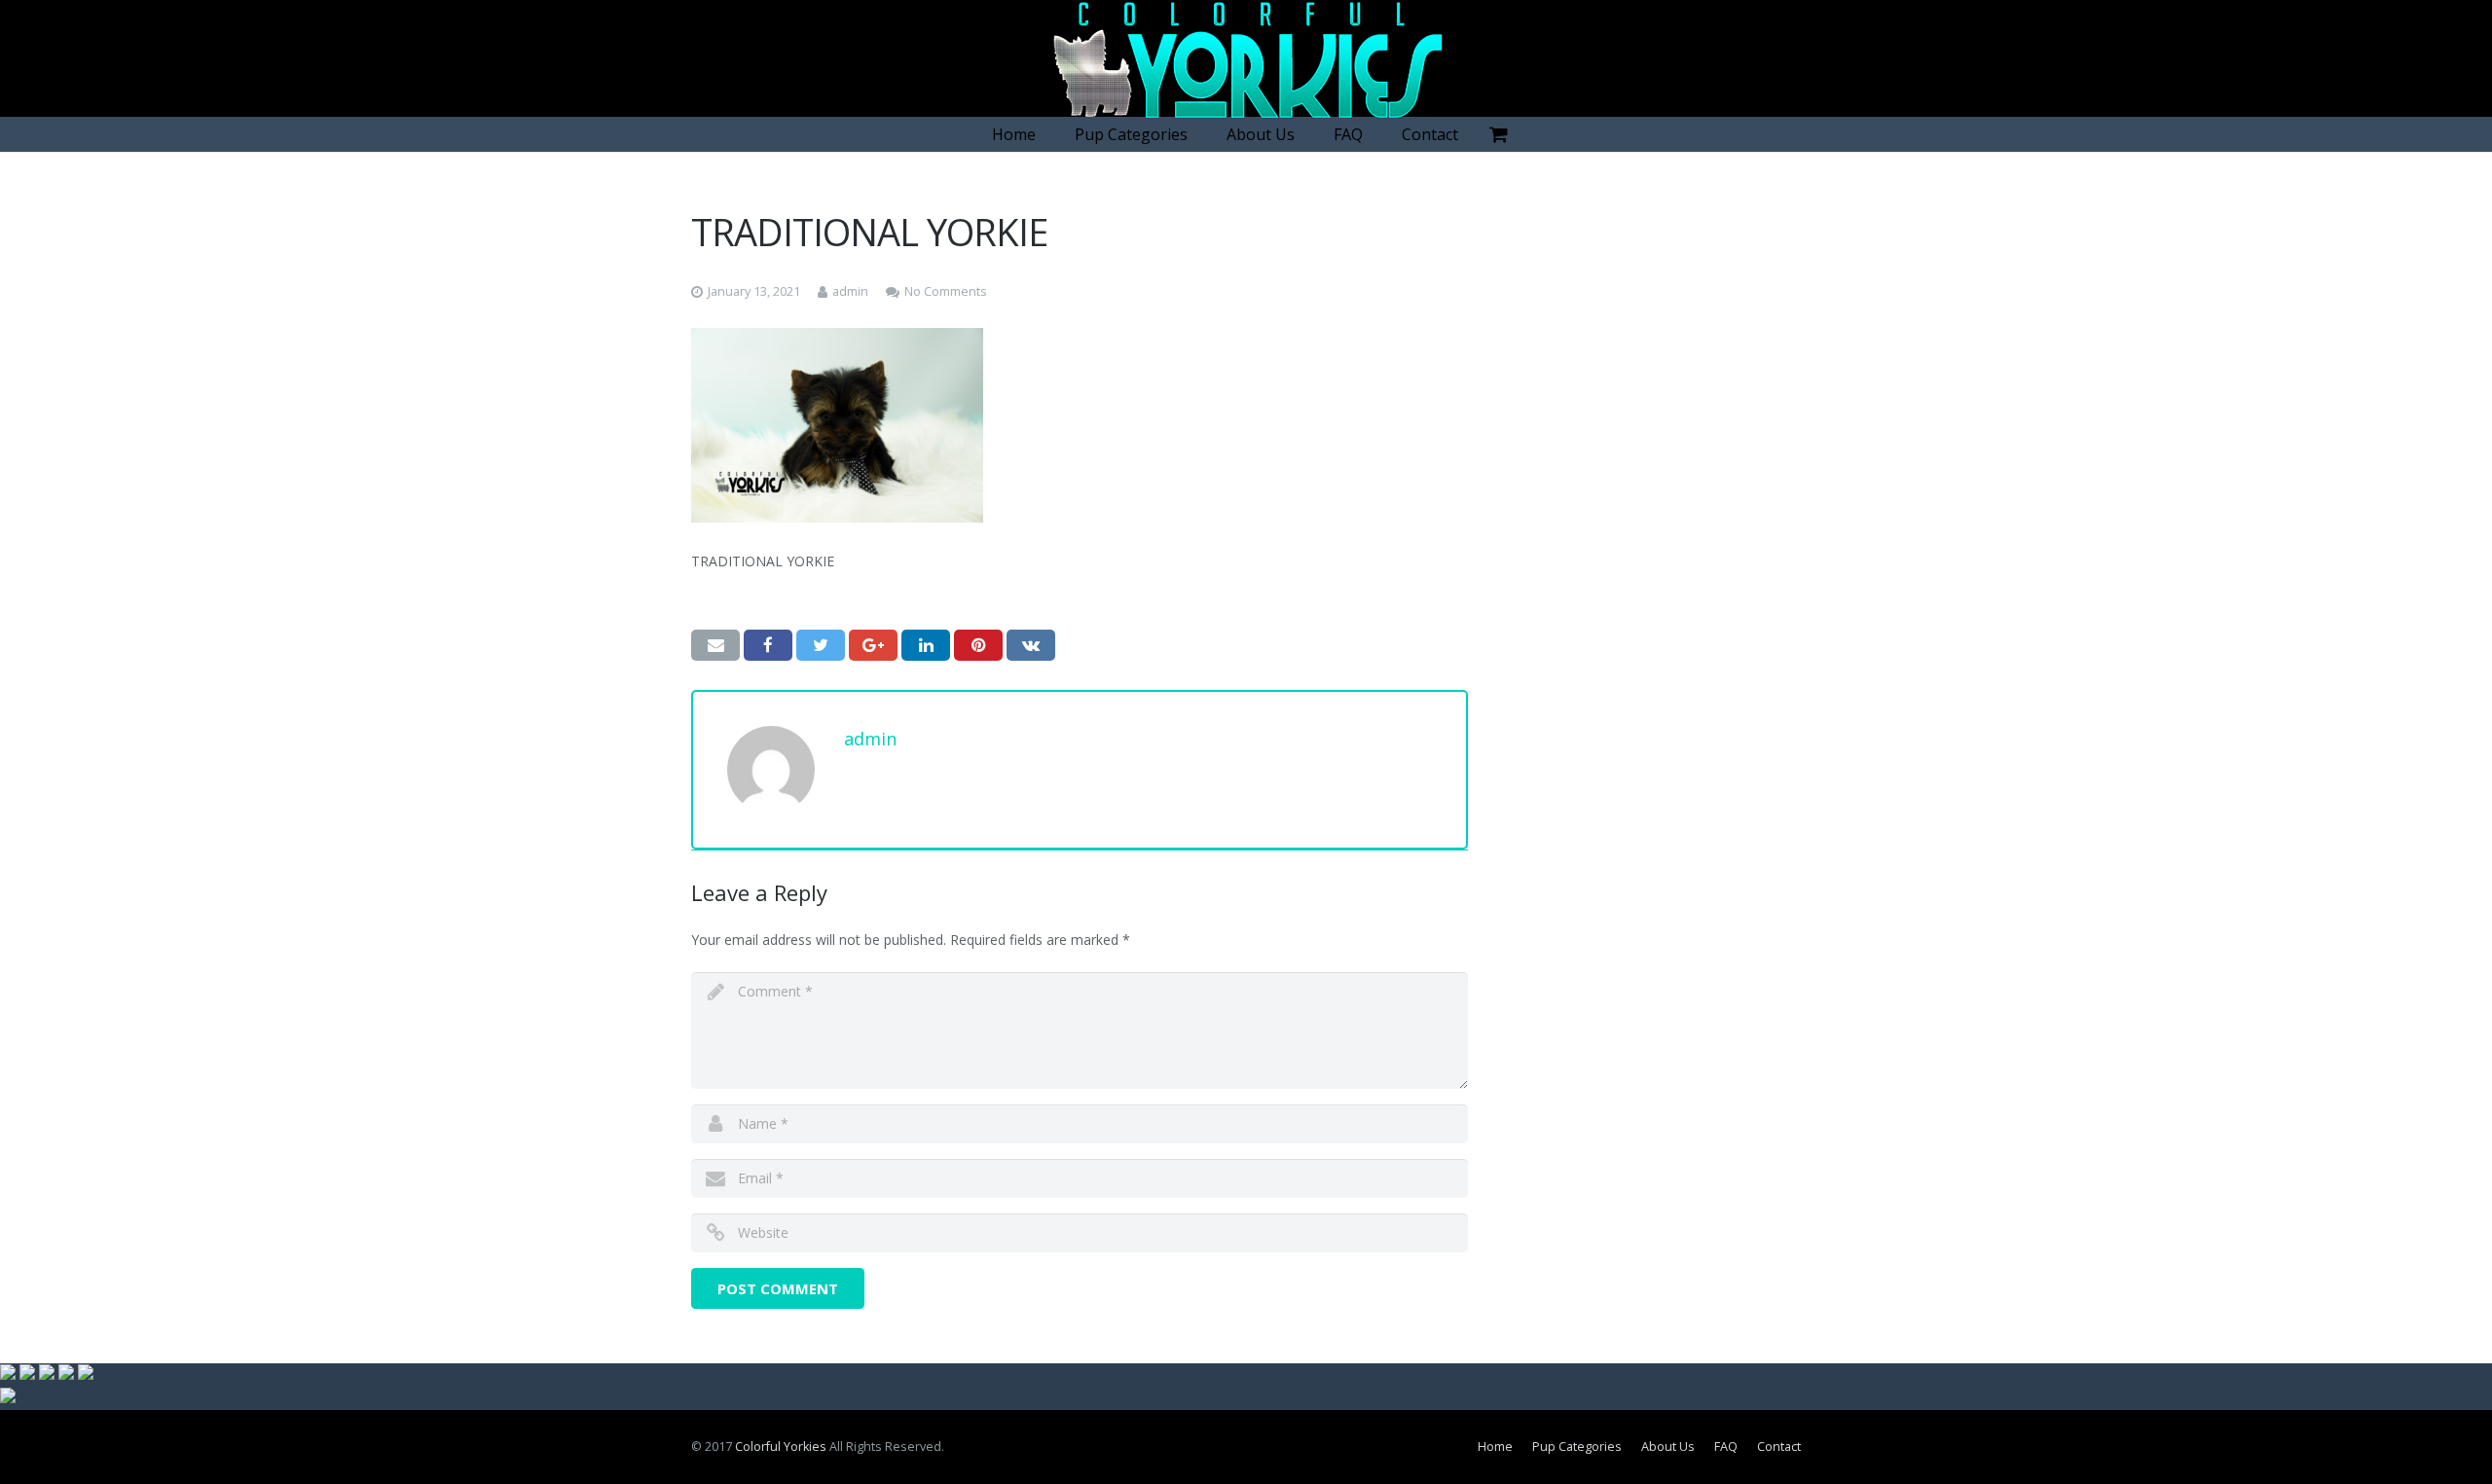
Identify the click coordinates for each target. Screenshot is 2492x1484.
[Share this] (768, 645)
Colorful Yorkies (781, 1447)
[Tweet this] (821, 645)
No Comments (946, 291)
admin (850, 291)
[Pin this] (978, 645)
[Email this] (715, 645)
